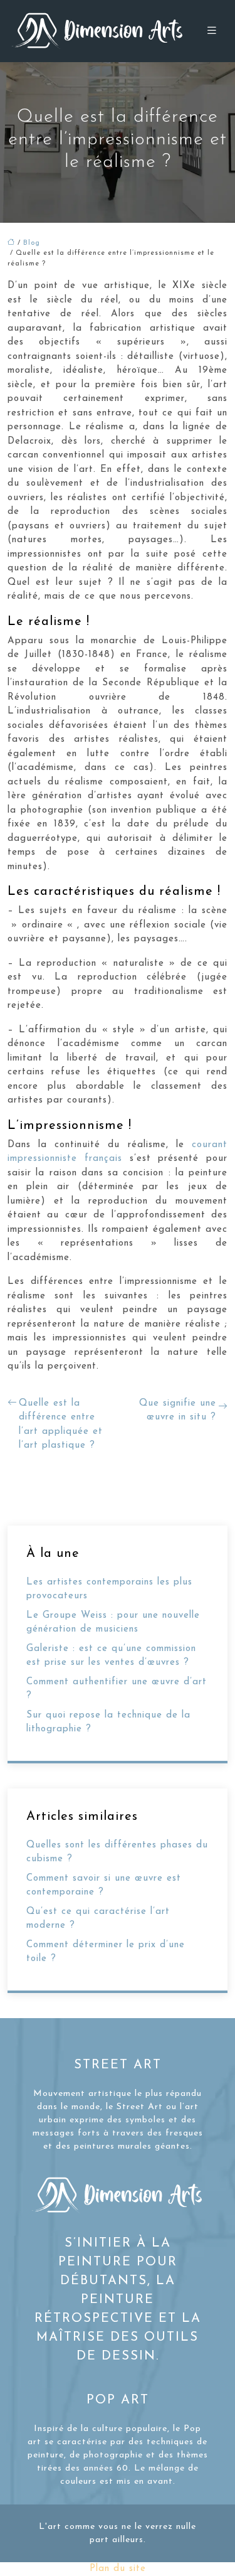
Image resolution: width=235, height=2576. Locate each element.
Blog (32, 243)
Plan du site (118, 2569)
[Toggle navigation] (212, 31)
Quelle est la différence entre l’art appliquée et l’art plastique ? (61, 1425)
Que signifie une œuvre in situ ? (178, 1411)
